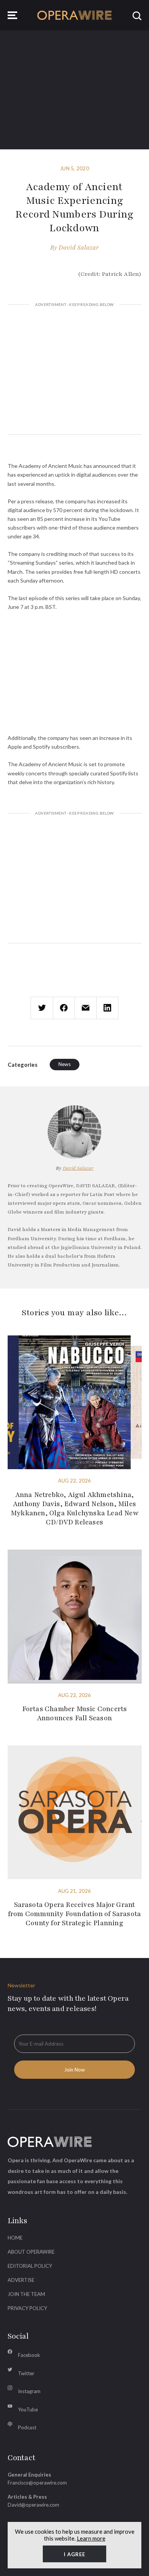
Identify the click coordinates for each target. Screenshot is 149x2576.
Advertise (21, 2280)
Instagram (29, 2391)
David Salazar (79, 248)
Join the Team (26, 2294)
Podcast (27, 2427)
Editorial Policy (30, 2266)
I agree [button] (74, 2554)
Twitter (26, 2373)
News (65, 1064)
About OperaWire (31, 2252)
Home (15, 2238)
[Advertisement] (75, 371)
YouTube (28, 2409)
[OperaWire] (75, 15)
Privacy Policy (27, 2308)
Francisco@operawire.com (37, 2483)
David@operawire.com (33, 2505)
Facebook (29, 2355)
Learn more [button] (91, 2538)
